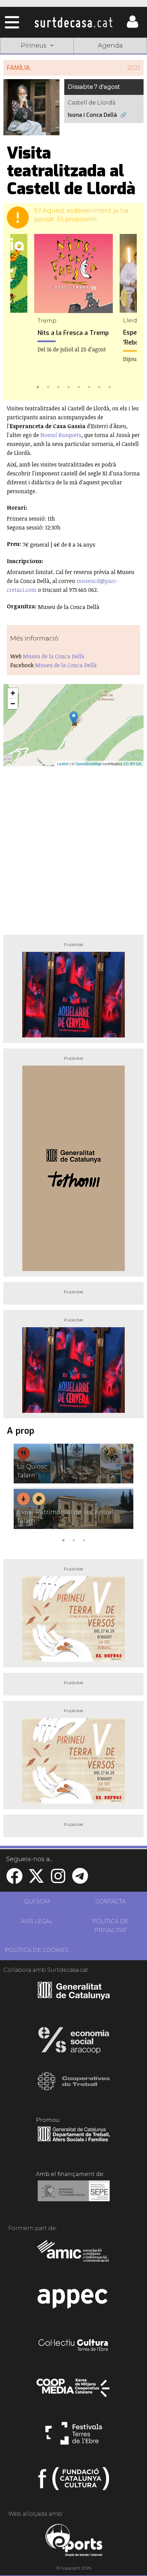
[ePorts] (74, 2541)
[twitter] (36, 1880)
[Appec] (74, 2301)
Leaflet (63, 763)
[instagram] (58, 1880)
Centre (110, 79)
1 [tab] (38, 386)
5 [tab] (79, 386)
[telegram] (80, 1880)
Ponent (37, 63)
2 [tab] (48, 386)
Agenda (110, 46)
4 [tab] (68, 386)
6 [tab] (89, 386)
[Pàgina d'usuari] (132, 26)
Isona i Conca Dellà (92, 115)
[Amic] (74, 2255)
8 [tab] (109, 386)
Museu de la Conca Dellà (54, 656)
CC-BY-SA (132, 763)
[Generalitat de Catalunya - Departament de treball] (74, 2142)
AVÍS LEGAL (37, 1921)
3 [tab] (58, 386)
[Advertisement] (73, 848)
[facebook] (14, 1880)
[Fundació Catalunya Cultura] (74, 2481)
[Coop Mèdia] (74, 2391)
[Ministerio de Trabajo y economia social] (74, 2196)
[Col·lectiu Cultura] (74, 2346)
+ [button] (13, 693)
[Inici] (73, 22)
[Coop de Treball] (74, 2088)
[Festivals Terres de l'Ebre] (74, 2436)
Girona (37, 79)
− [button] (13, 704)
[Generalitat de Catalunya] (74, 1997)
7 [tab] (99, 386)
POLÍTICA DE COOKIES (37, 1950)
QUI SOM (37, 1901)
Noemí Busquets (61, 435)
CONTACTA (110, 1901)
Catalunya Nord (110, 63)
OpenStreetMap (88, 763)
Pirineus (37, 95)
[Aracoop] (74, 2042)
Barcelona (110, 95)
